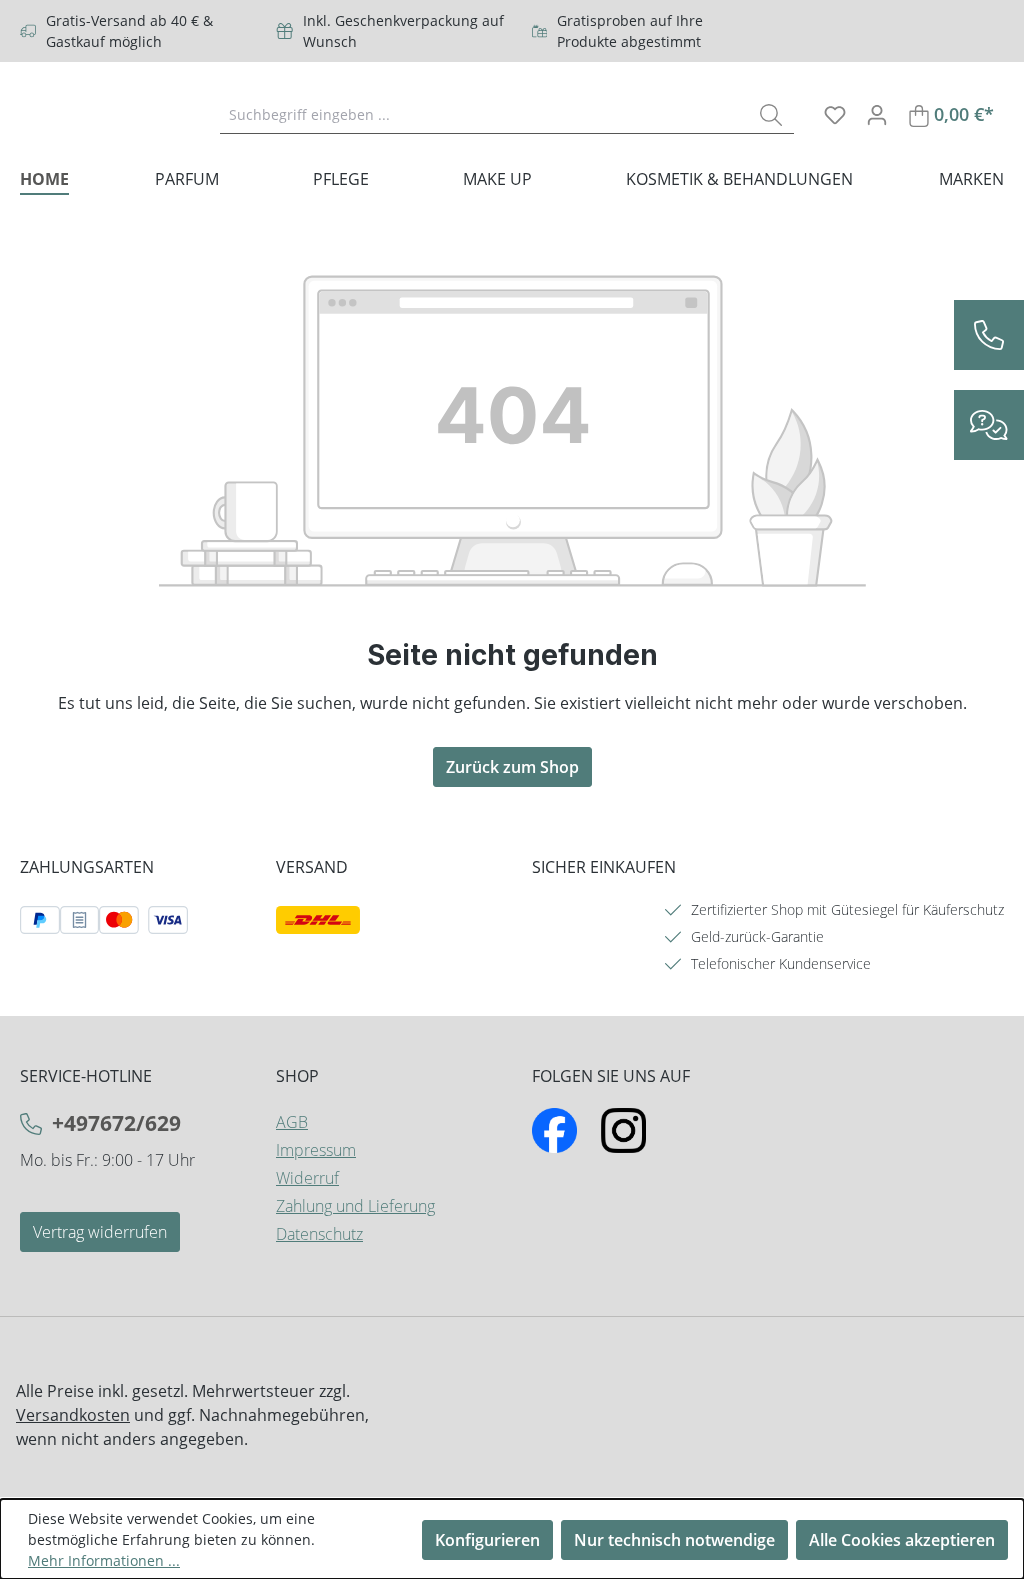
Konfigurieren (487, 1540)
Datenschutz (319, 1234)
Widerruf (307, 1178)
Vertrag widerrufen (100, 1232)
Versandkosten (73, 1415)
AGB (292, 1122)
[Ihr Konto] (877, 114)
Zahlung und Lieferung (355, 1206)
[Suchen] (771, 114)
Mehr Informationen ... (104, 1560)
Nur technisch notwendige (674, 1540)
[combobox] (484, 114)
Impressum (316, 1150)
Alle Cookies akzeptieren (902, 1540)
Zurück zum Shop (512, 767)
